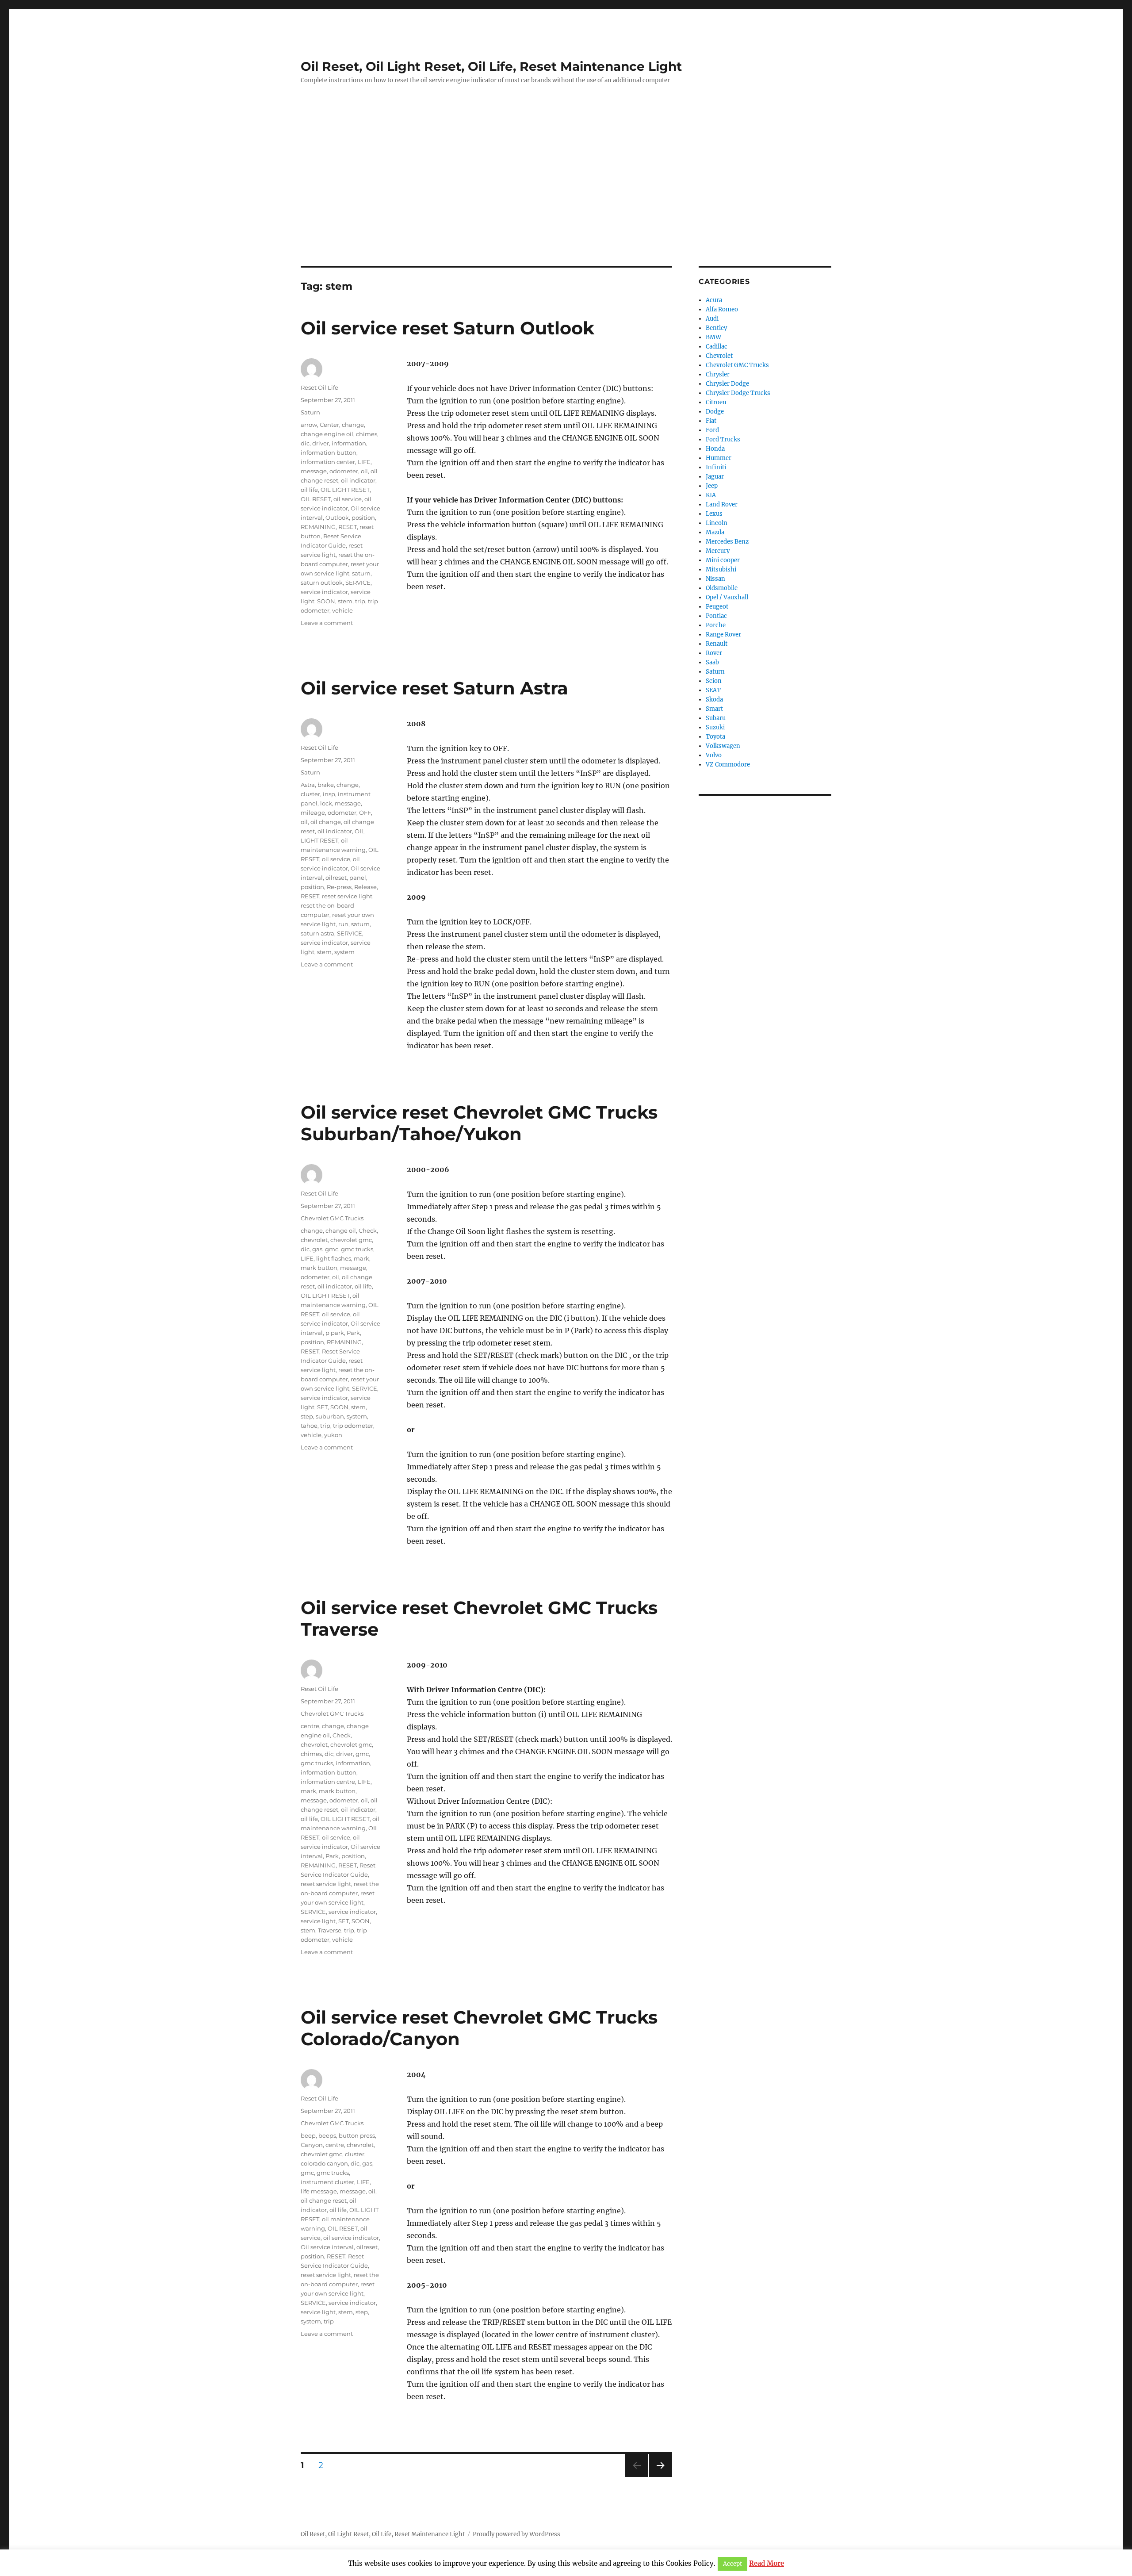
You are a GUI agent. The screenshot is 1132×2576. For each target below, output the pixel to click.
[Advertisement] (566, 200)
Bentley (716, 328)
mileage (313, 813)
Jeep (712, 486)
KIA (711, 495)
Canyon (312, 2145)
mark (361, 1258)
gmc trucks (357, 1249)
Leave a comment (327, 623)
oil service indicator (351, 2238)
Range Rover (723, 634)
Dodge (715, 412)
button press (357, 2135)
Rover (714, 653)
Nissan (715, 579)
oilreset (336, 878)
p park (335, 1333)
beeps (327, 2135)
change (353, 425)
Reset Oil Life (319, 387)
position (363, 517)
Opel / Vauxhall (727, 597)
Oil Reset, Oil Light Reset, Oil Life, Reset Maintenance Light (491, 66)
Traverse (330, 1930)
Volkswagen (723, 746)
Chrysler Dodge (727, 384)
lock (326, 803)
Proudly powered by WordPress (516, 2534)
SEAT (713, 690)
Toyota (715, 737)
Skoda (714, 700)
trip (360, 601)
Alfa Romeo (722, 309)
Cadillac (717, 347)
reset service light (347, 896)
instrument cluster (327, 2182)
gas (317, 1249)
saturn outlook (322, 583)
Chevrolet (719, 356)
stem (345, 601)
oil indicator (358, 480)
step (307, 1416)
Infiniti (716, 467)
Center (329, 425)
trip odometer (353, 1426)
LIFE (364, 462)
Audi (712, 319)
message (314, 471)
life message (319, 2191)
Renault (717, 644)
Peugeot (717, 607)
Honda (715, 449)
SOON (326, 601)
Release (365, 887)
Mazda (715, 532)
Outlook (337, 517)
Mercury (718, 551)
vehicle (342, 610)
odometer (344, 471)
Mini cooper (723, 560)
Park (353, 1333)
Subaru (716, 718)
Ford (712, 430)
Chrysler (718, 374)
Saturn (310, 412)
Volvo (714, 755)
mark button (319, 1268)
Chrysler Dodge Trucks (738, 393)
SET (322, 1407)
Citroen (716, 402)
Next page (660, 2477)
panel (358, 878)
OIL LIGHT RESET (345, 490)
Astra (308, 785)
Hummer (719, 458)
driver (321, 443)
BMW (713, 337)
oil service (348, 499)
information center (328, 462)
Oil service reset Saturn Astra (434, 688)
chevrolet (314, 1240)
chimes (367, 434)
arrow (309, 425)
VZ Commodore (728, 765)
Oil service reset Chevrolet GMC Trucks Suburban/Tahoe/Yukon (479, 1123)
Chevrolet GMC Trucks (332, 1218)
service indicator (324, 592)
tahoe (309, 1426)
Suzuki (715, 727)
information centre (328, 1782)
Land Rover (722, 504)
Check (368, 1230)
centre (310, 1726)
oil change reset (324, 2200)
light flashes (334, 1258)
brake (326, 785)
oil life (309, 490)
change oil (341, 1230)
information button (329, 452)
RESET (348, 527)
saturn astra (317, 933)
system (344, 952)
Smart (714, 709)
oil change (326, 822)
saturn (361, 573)
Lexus (714, 514)
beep (308, 2135)
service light (318, 1921)
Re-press (339, 887)
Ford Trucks (723, 439)
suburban (330, 1416)
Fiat (711, 421)
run (343, 924)
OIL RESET (316, 499)
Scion (714, 681)
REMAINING (318, 527)
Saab (712, 662)
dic (305, 443)
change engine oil (327, 434)
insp (329, 794)
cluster (310, 794)
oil (364, 471)
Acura (714, 300)
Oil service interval (327, 2247)
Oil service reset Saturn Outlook (447, 328)
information (349, 443)
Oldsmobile (722, 588)
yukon (333, 1435)
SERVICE (358, 583)
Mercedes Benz (727, 542)
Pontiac (716, 616)
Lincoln (717, 523)
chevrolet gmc (351, 1240)
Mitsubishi (721, 569)
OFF (365, 813)
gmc (332, 1249)
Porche (716, 625)
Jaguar (715, 477)
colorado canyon (324, 2163)
